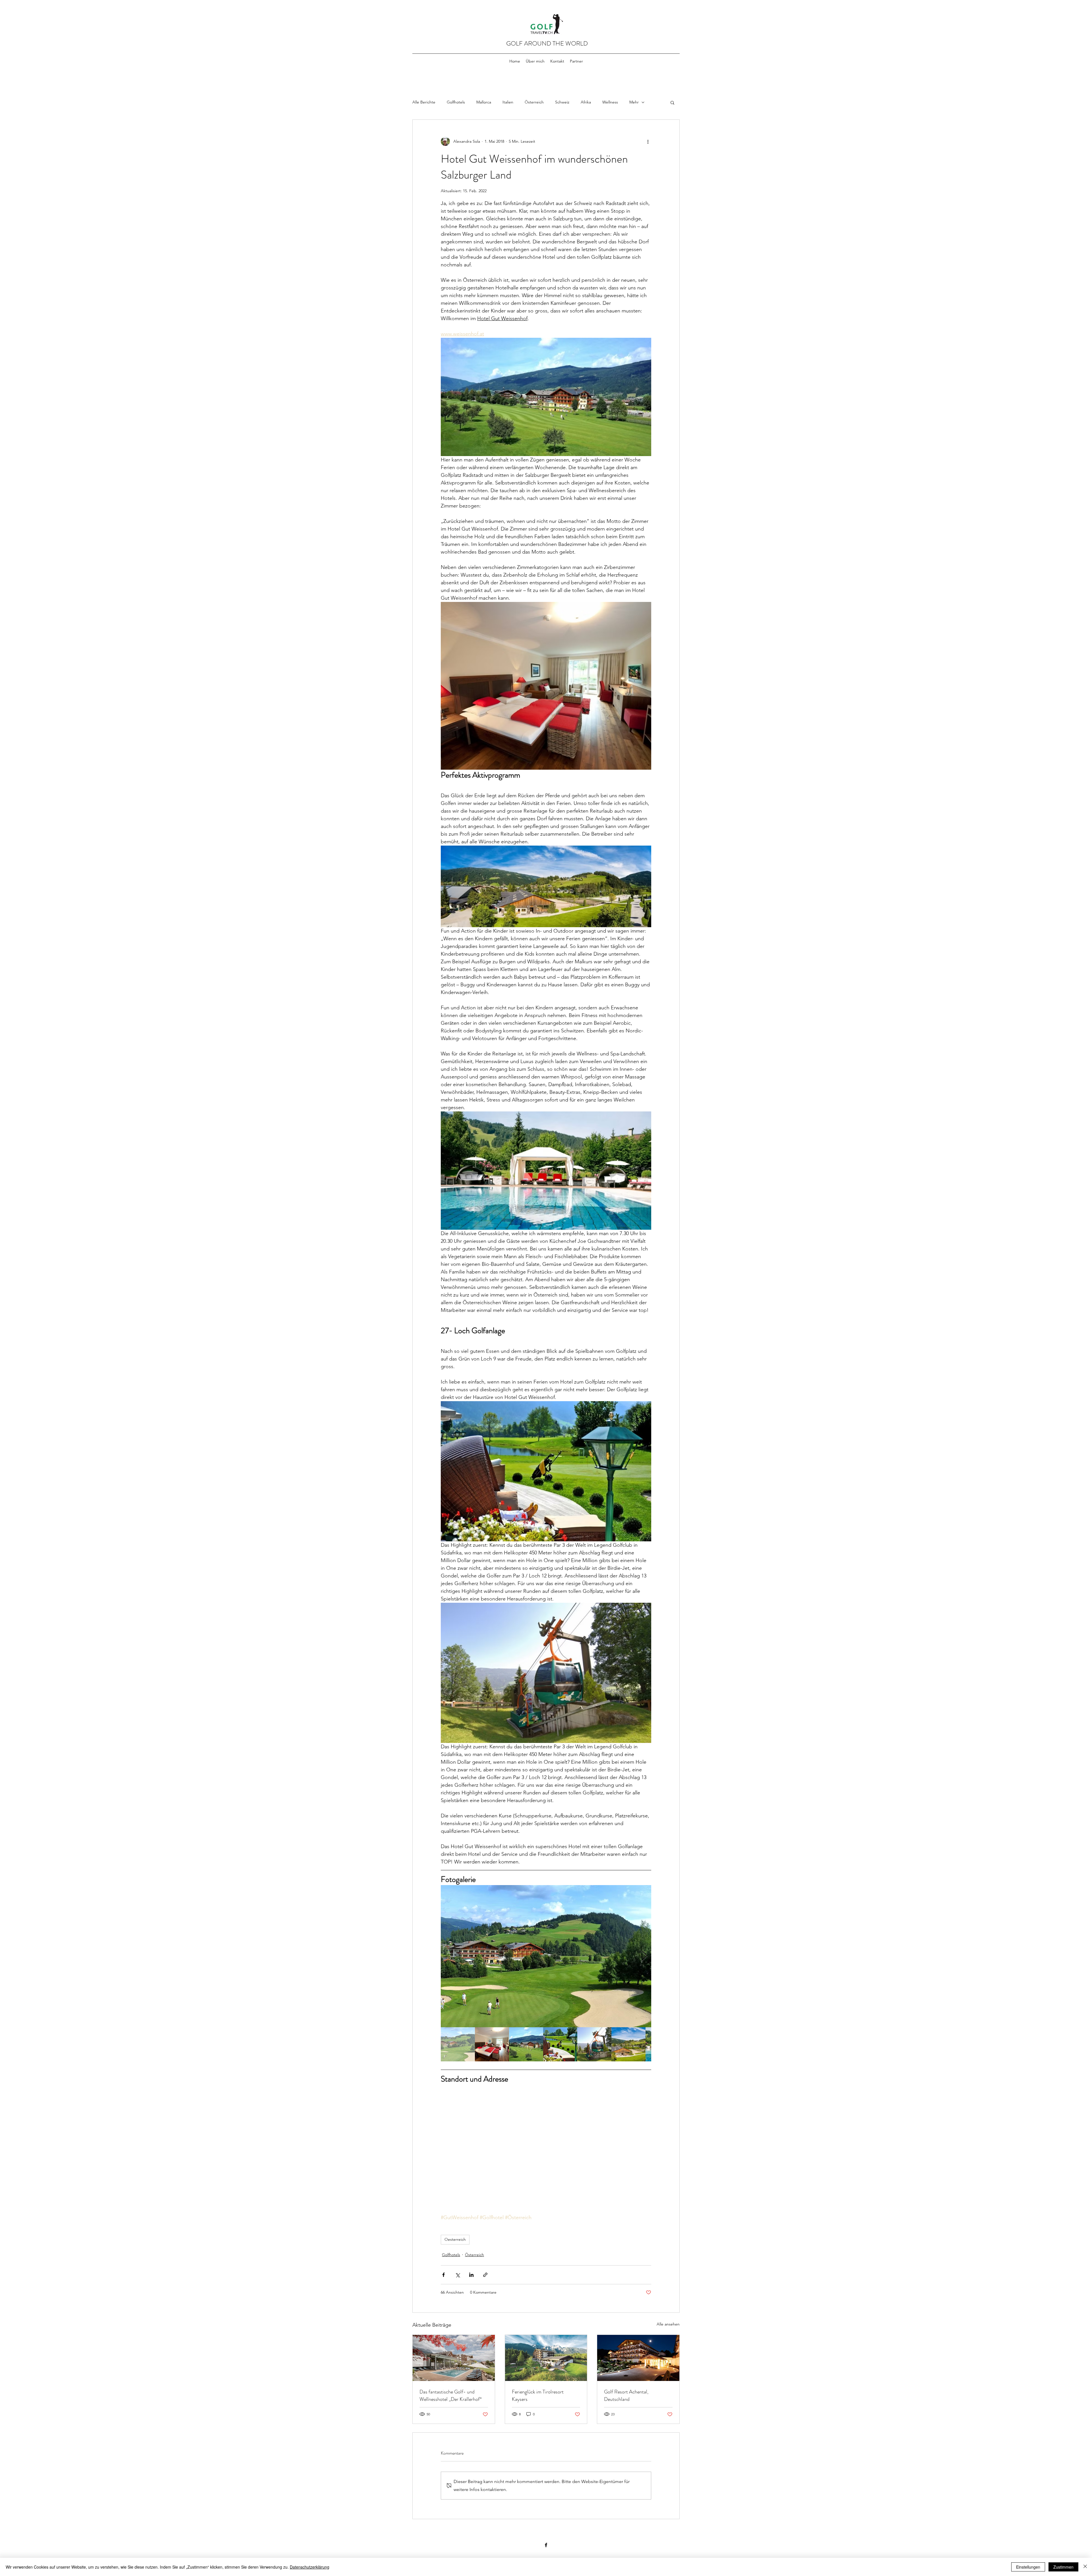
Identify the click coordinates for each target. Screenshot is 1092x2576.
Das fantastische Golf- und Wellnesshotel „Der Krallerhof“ (451, 2395)
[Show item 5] (594, 2044)
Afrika (586, 102)
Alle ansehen (668, 2324)
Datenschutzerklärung (310, 2567)
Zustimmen (1063, 2567)
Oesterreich (455, 2239)
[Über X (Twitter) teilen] (457, 2275)
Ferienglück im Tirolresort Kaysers (538, 2395)
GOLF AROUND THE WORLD (547, 43)
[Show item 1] (458, 2044)
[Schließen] (1085, 2567)
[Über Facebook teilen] (443, 2275)
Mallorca (484, 102)
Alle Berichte (424, 102)
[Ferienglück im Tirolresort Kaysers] (546, 2358)
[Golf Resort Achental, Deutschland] (638, 2358)
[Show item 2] (492, 2044)
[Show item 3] (526, 2044)
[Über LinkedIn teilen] (471, 2275)
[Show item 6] (628, 2044)
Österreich (534, 102)
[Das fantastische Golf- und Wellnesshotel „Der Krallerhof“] (454, 2358)
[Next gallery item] (645, 1956)
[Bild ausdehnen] (546, 1956)
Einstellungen (1028, 2567)
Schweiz (562, 102)
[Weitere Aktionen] (648, 141)
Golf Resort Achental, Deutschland (626, 2395)
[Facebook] (546, 2545)
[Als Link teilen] (485, 2275)
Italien (508, 102)
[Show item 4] (560, 2044)
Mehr (634, 102)
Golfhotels (456, 102)
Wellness (610, 102)
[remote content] (546, 2149)
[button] (672, 102)
